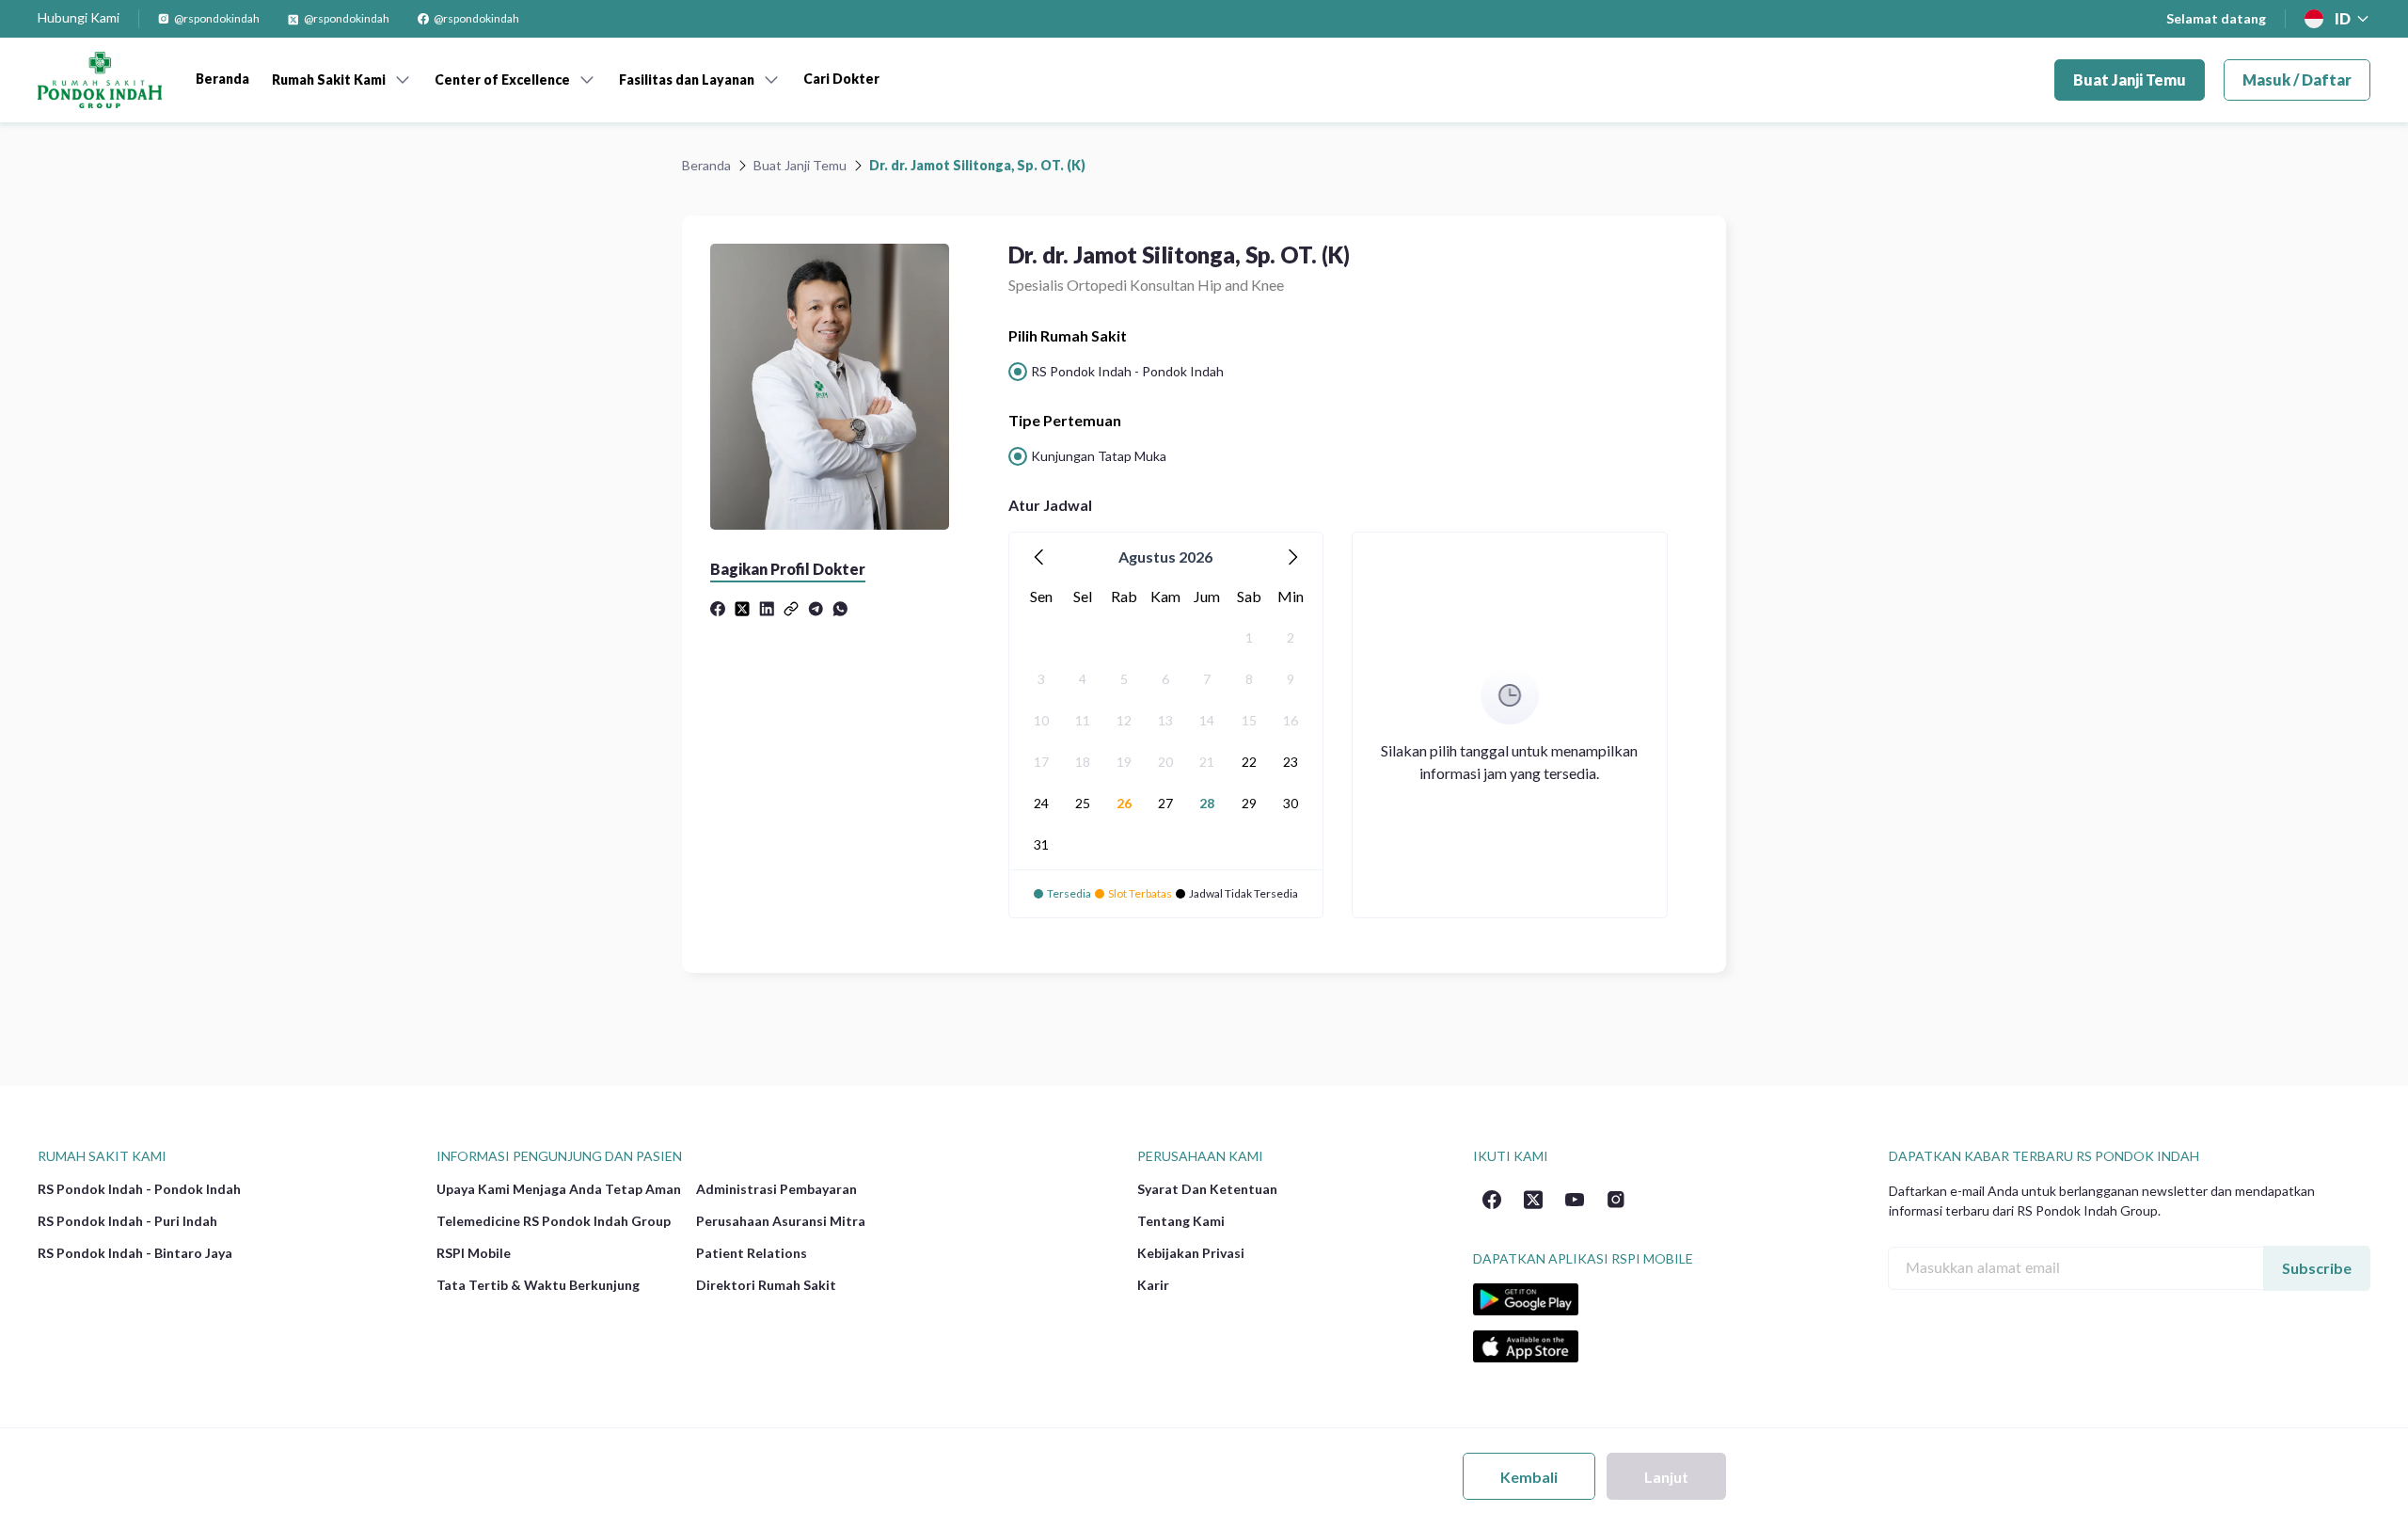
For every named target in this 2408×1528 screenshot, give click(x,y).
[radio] (1116, 372)
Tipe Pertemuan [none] (1065, 420)
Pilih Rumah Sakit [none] (1068, 335)
